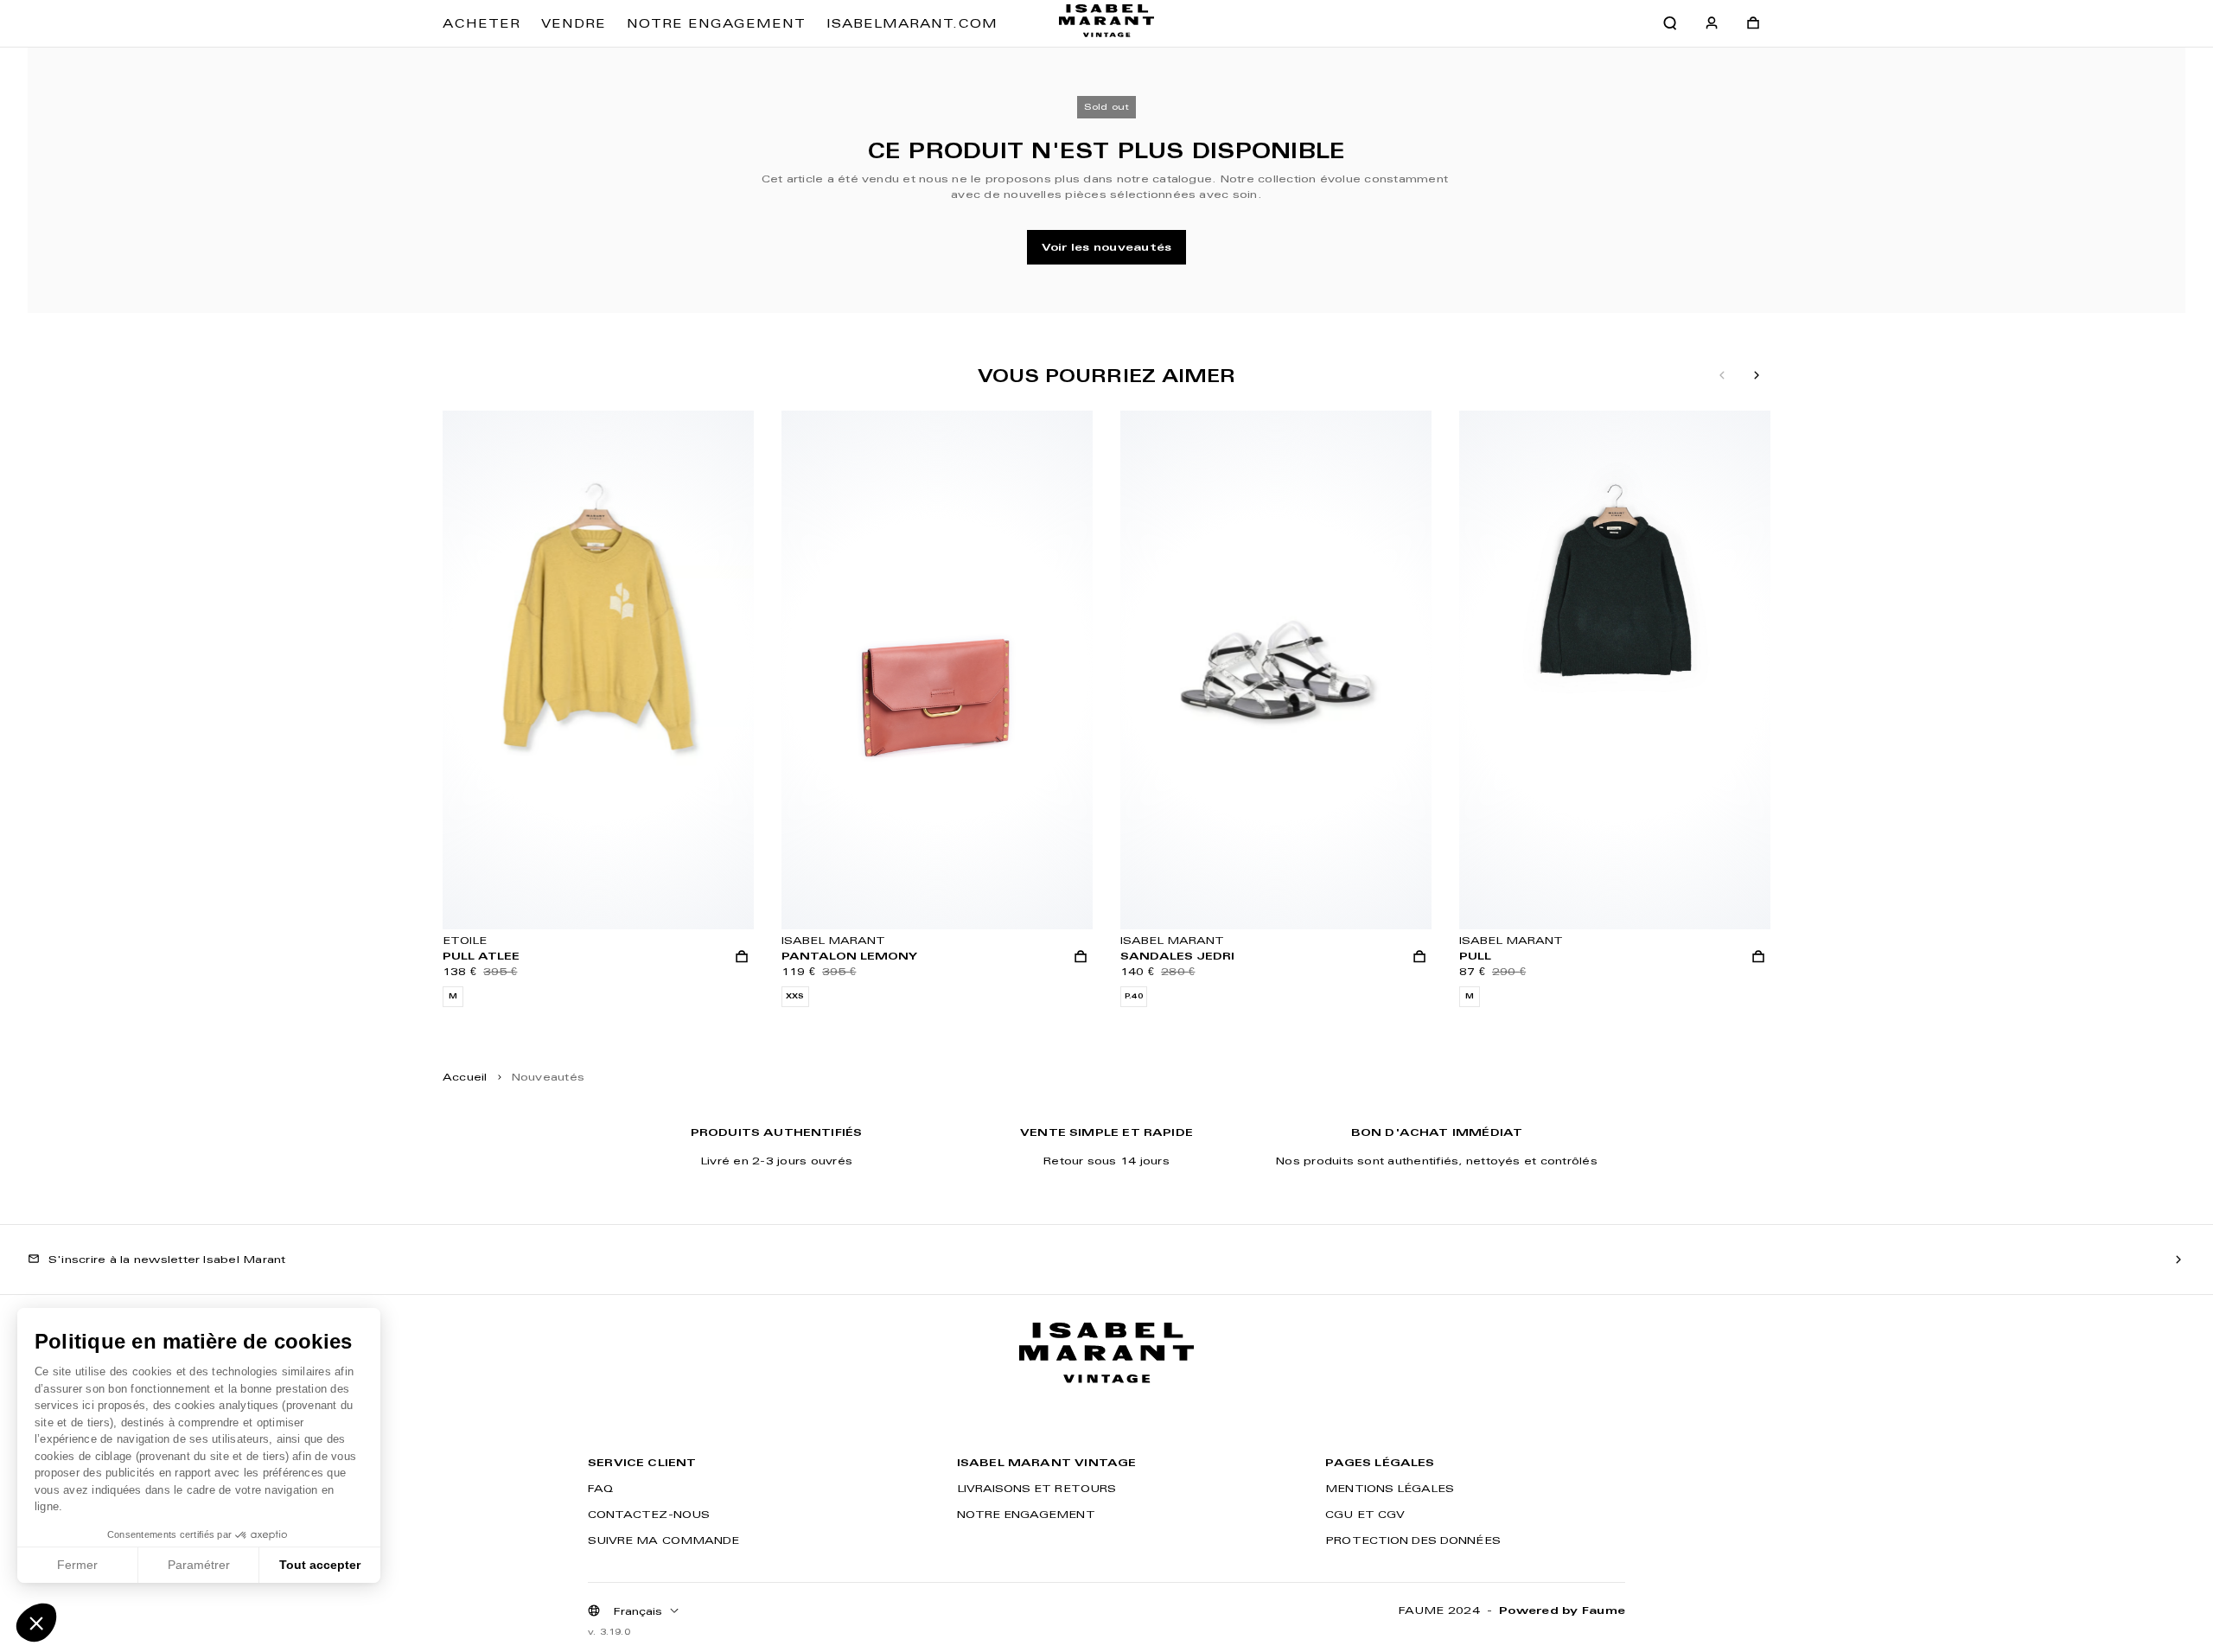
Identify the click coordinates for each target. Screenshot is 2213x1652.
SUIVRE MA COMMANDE (663, 1540)
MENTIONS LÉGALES (1390, 1488)
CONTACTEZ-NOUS (649, 1514)
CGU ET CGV (1365, 1514)
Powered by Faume (1562, 1610)
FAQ (600, 1488)
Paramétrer (199, 1565)
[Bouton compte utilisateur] (1712, 23)
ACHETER (482, 23)
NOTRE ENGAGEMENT (716, 23)
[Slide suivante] (1757, 376)
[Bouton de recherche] (1670, 23)
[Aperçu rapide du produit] (742, 957)
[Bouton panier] (1753, 23)
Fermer (77, 1565)
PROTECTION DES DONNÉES (1413, 1540)
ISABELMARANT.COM (912, 23)
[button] (36, 1623)
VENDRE (574, 23)
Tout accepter (320, 1565)
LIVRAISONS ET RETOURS (1036, 1488)
